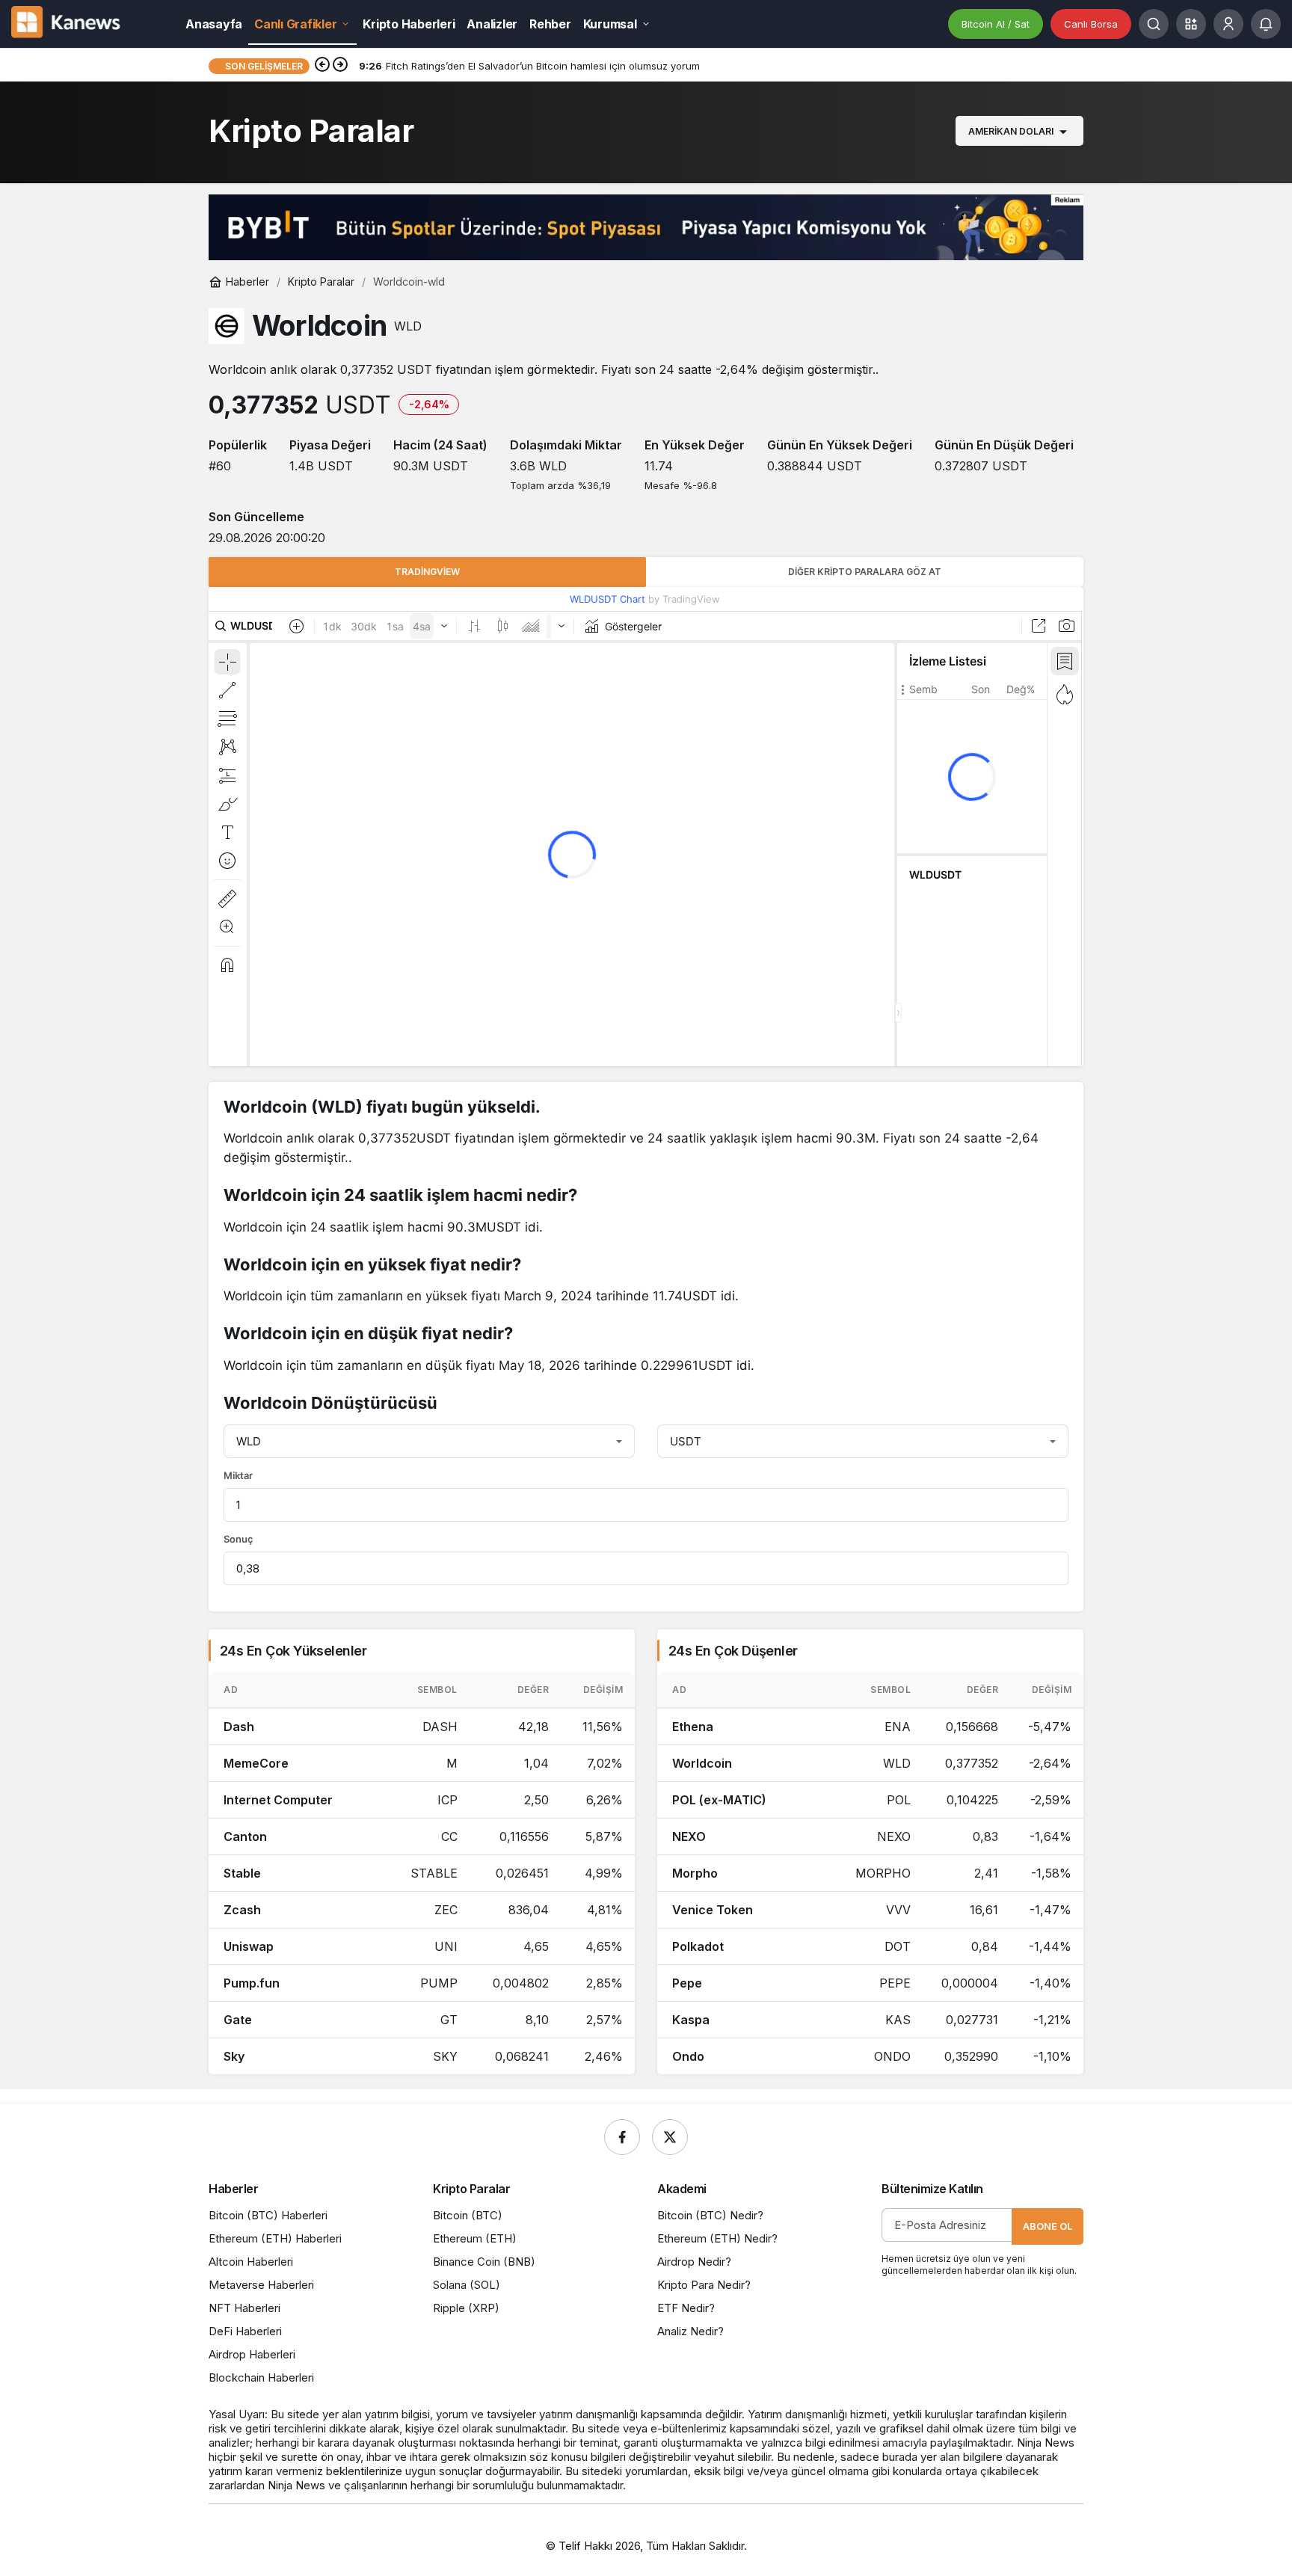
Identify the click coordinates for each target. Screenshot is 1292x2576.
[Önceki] (322, 66)
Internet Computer (278, 1800)
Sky (234, 2056)
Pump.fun (252, 1983)
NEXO (689, 1836)
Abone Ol (1048, 2226)
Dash (239, 1727)
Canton (245, 1836)
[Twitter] (670, 2137)
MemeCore (256, 1763)
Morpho (695, 1873)
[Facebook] (622, 2137)
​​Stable (242, 1873)
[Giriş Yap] (1228, 24)
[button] (1191, 24)
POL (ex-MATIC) (719, 1800)
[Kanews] (79, 22)
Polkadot (698, 1946)
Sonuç (239, 1539)
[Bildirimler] (1266, 24)
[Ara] (1154, 24)
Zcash (242, 1910)
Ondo (688, 2056)
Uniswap (249, 1946)
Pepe (687, 1983)
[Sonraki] (340, 66)
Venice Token (713, 1910)
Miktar (238, 1475)
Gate (238, 2020)
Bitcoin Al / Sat (996, 24)
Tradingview (427, 572)
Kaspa (691, 2020)
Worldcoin (702, 1763)
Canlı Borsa (1091, 24)
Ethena (693, 1727)
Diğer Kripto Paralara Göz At (865, 572)
